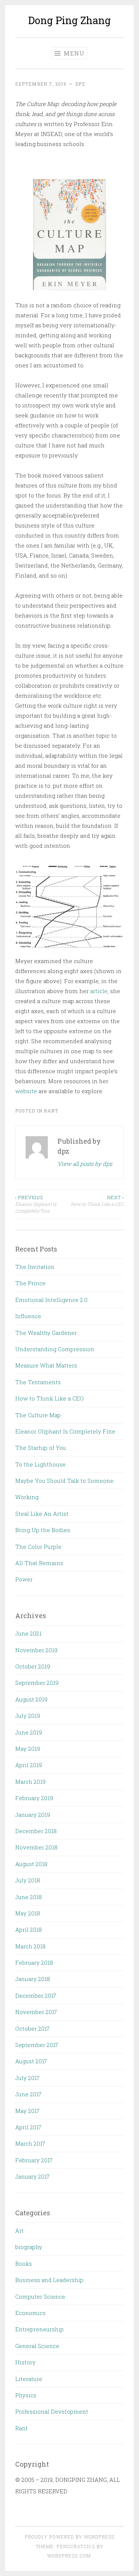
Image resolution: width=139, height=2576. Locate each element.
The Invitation (35, 1267)
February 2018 (34, 1962)
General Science (37, 2346)
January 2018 (33, 1979)
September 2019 (37, 1683)
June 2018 (29, 1897)
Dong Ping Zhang (69, 20)
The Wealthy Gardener (46, 1333)
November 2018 (36, 1847)
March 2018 (30, 1946)
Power (24, 1579)
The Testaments (38, 1382)
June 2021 (28, 1633)
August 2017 (31, 2061)
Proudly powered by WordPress (70, 2537)
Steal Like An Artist (42, 1514)
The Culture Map (38, 1415)
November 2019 (36, 1650)
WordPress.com (69, 2556)
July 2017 (27, 2078)
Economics (30, 2313)
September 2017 (37, 2045)
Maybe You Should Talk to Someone (64, 1481)
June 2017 (28, 2094)
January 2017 (32, 2176)
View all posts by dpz (85, 1164)
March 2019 (30, 1782)
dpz (80, 84)
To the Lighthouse (40, 1464)
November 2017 (36, 2012)
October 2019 (33, 1666)
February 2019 (34, 1798)
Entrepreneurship (39, 2329)
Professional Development (52, 2411)
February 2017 (34, 2160)
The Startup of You (41, 1448)
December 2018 (36, 1831)
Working (27, 1497)
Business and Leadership (49, 2280)
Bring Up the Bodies (43, 1530)
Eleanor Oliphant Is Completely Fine (36, 1204)
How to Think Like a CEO (97, 1201)
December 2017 (36, 1995)
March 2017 (30, 2143)
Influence (28, 1316)
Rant (51, 1111)
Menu (73, 53)
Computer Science (40, 2296)
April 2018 (29, 1929)
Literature (29, 2379)
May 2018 (28, 1913)
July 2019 (28, 1716)
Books (24, 2263)
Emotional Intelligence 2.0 (51, 1300)
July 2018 (28, 1880)
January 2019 (33, 1815)
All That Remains (39, 1563)
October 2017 (32, 2028)
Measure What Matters (46, 1365)
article (99, 991)
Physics (26, 2395)
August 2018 (31, 1864)
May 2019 (28, 1749)
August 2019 (31, 1699)
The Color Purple (38, 1547)
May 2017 (27, 2111)
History (25, 2362)
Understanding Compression (55, 1349)
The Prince (30, 1283)
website (26, 1091)
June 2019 (29, 1732)
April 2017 (28, 2127)
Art (19, 2231)
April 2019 (29, 1765)
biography (29, 2247)
